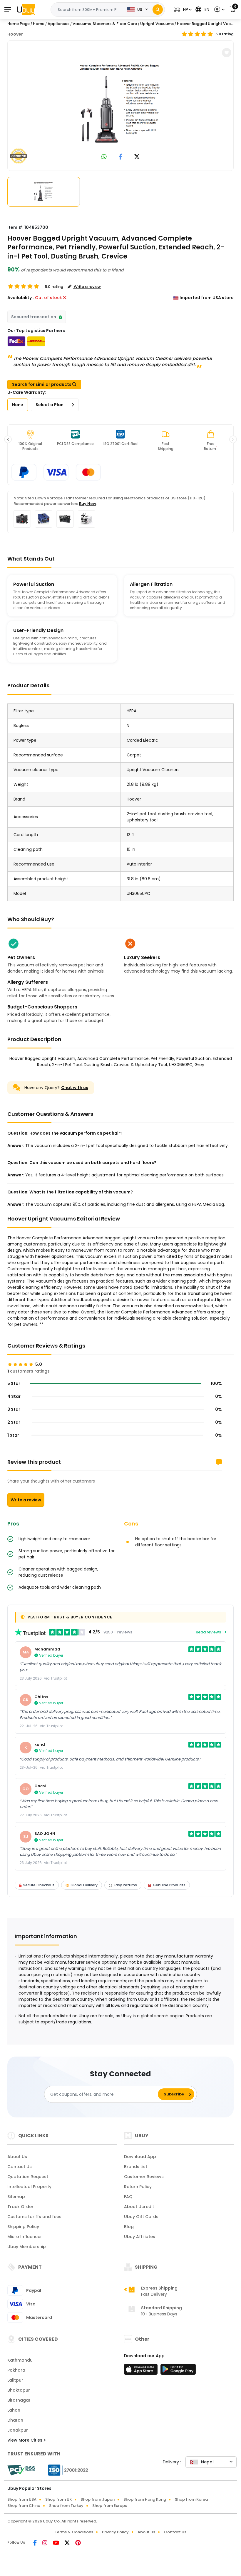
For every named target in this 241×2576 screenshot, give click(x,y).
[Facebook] (35, 2543)
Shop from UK (58, 2499)
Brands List (136, 2167)
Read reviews (209, 1632)
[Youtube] (56, 2543)
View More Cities (25, 2440)
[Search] (158, 10)
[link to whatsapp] (104, 157)
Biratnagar (19, 2400)
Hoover (15, 34)
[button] (182, 10)
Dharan (15, 2420)
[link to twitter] (137, 157)
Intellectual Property (29, 2187)
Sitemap (16, 2197)
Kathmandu (20, 2360)
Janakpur (18, 2430)
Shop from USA (22, 2499)
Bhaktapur (19, 2390)
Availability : (21, 298)
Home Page (19, 24)
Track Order (20, 2207)
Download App (140, 2157)
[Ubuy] (26, 9)
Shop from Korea (191, 2499)
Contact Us (20, 2167)
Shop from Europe (110, 2506)
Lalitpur (15, 2380)
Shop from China (24, 2506)
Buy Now (88, 504)
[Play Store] (178, 2371)
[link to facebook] (121, 157)
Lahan (14, 2410)
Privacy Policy (115, 2532)
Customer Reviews (144, 2177)
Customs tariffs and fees (34, 2217)
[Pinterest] (78, 2543)
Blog (129, 2227)
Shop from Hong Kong (145, 2499)
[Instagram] (45, 2543)
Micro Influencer (25, 2237)
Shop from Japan (98, 2499)
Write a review (26, 1500)
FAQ (128, 2197)
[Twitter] (68, 2543)
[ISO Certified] (65, 2470)
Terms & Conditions (74, 2532)
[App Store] (142, 2371)
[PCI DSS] (21, 2470)
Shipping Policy (23, 2227)
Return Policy (138, 2187)
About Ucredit (139, 2207)
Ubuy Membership (27, 2247)
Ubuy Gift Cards (141, 2217)
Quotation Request (28, 2177)
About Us (17, 2157)
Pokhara (16, 2370)
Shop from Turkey (66, 2506)
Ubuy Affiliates (140, 2237)
